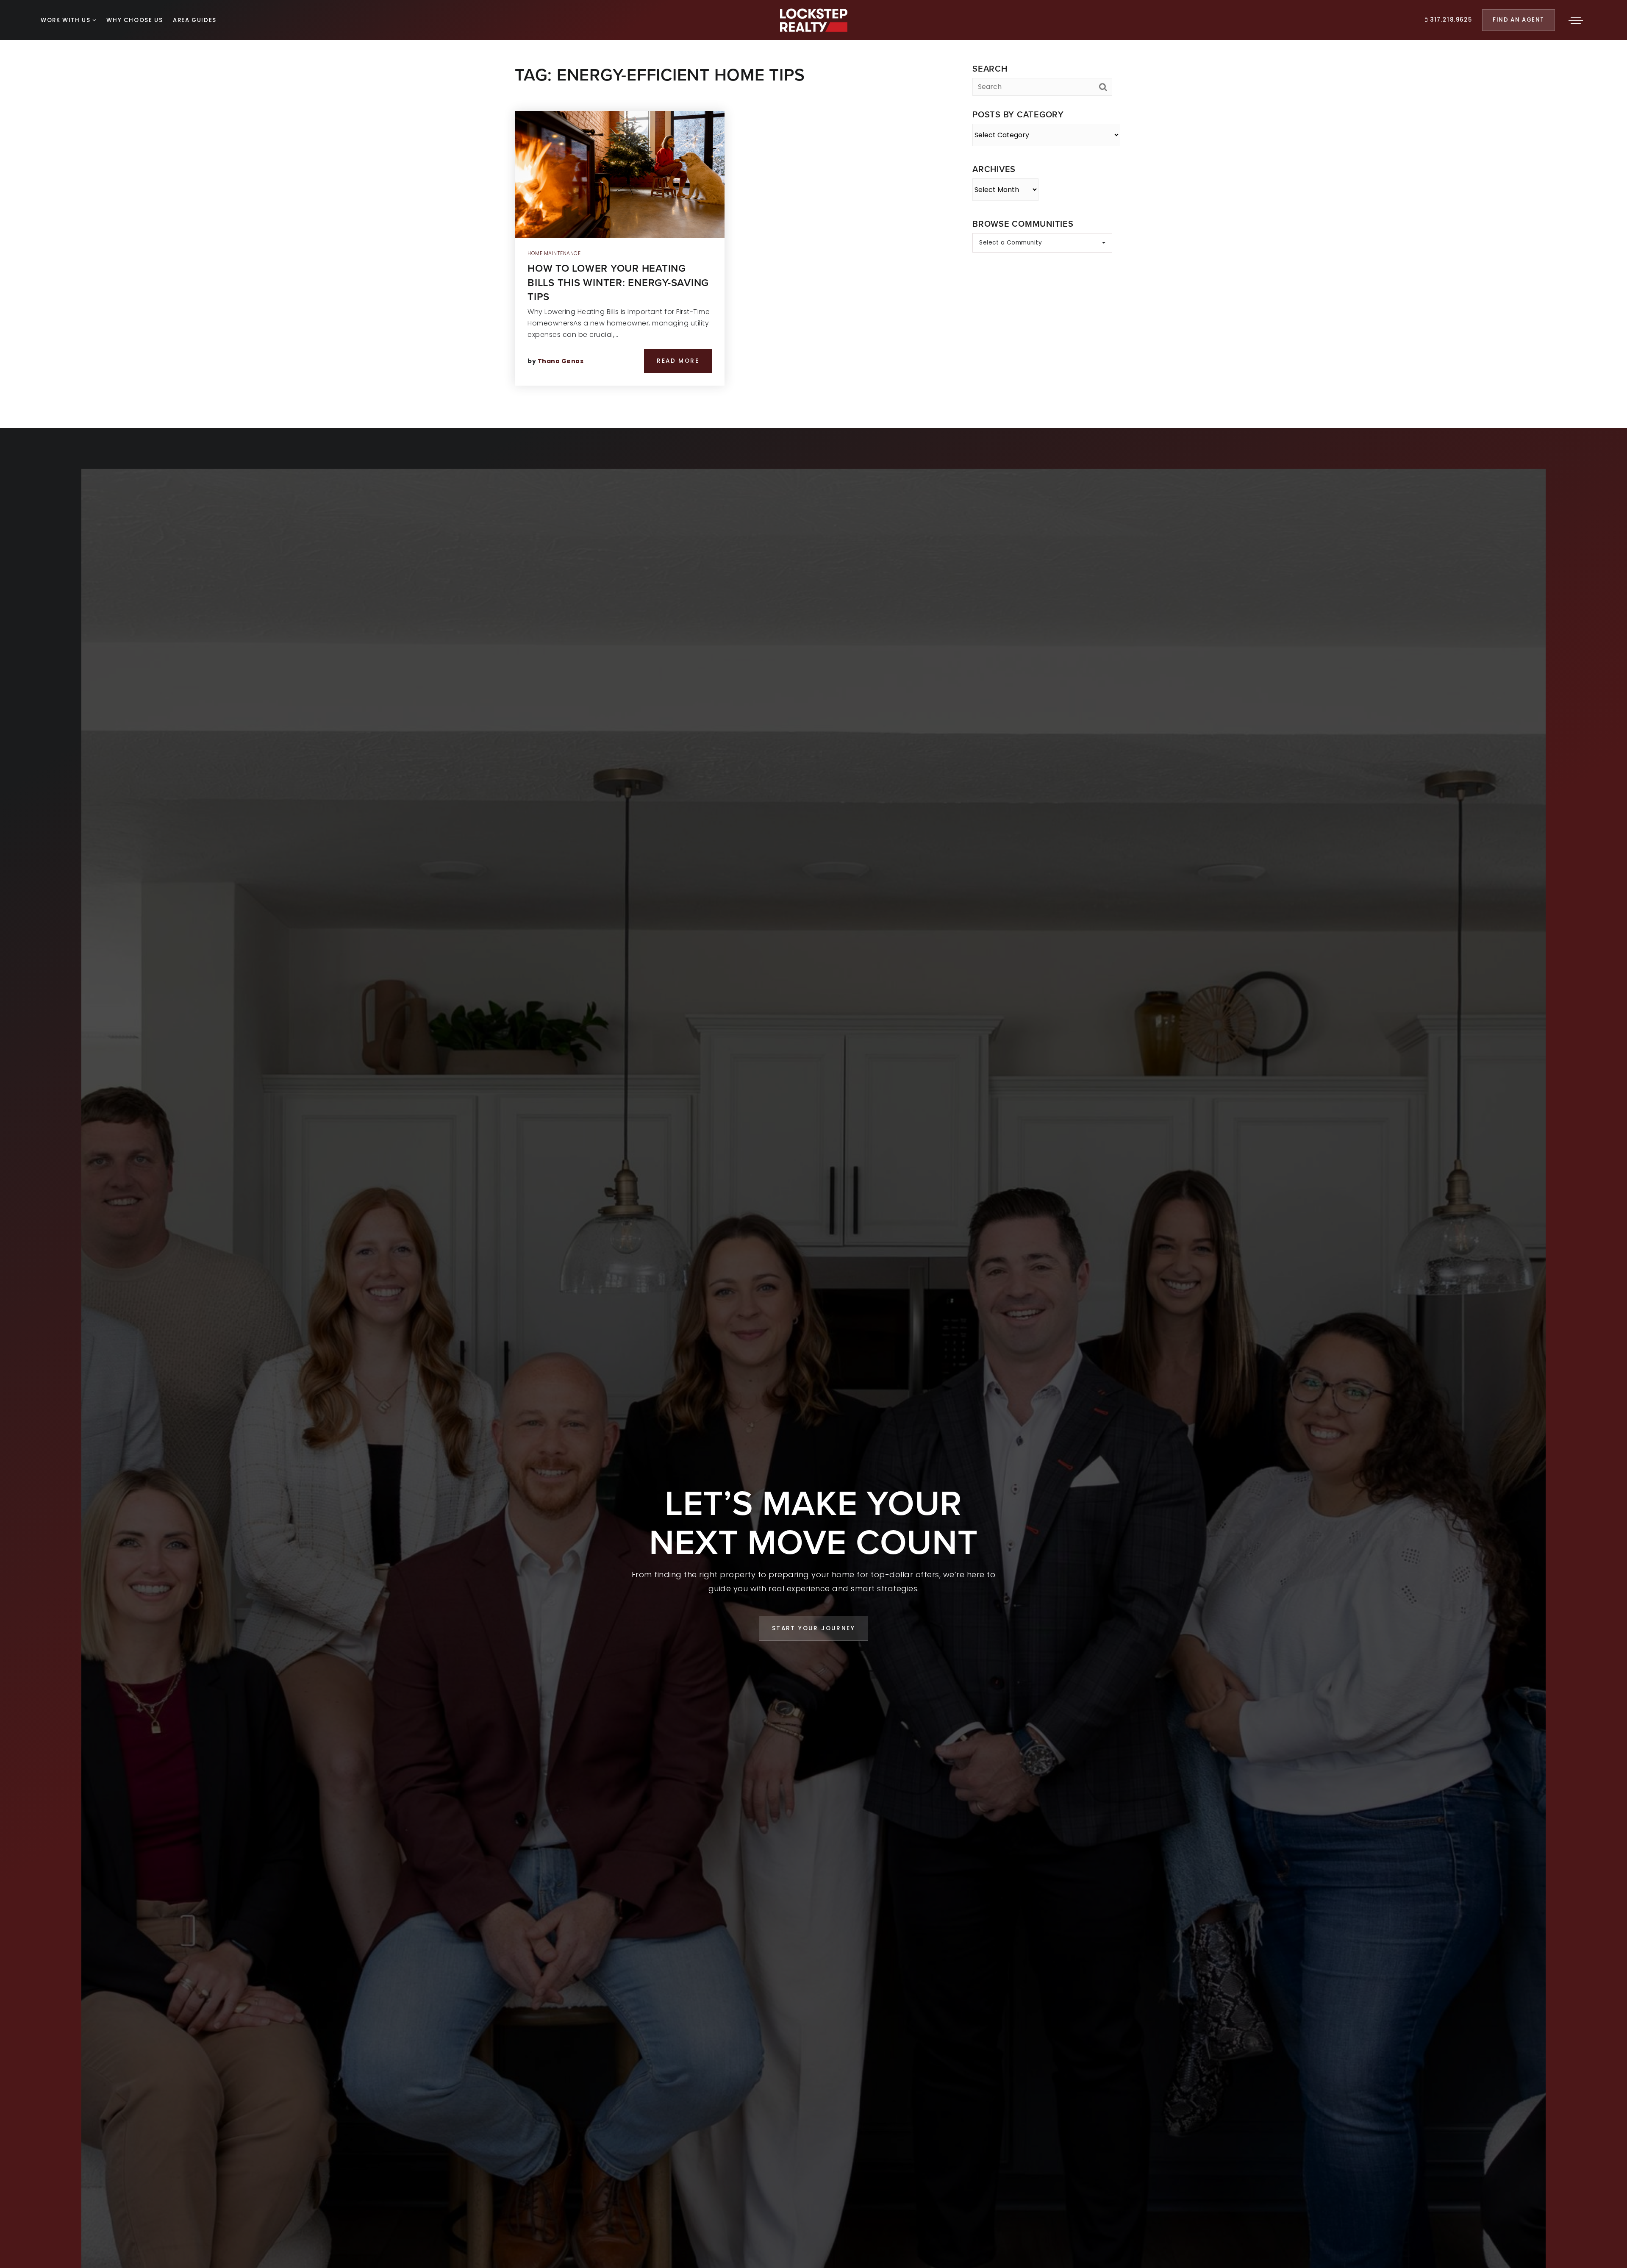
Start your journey (813, 1628)
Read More (678, 361)
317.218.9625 (1450, 20)
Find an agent (1519, 20)
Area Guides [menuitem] (195, 20)
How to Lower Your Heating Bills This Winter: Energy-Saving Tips (618, 282)
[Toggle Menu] (1576, 20)
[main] (813, 214)
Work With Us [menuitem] (67, 20)
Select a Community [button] (1011, 243)
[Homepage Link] (814, 20)
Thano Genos (561, 361)
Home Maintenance (554, 253)
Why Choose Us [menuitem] (135, 20)
